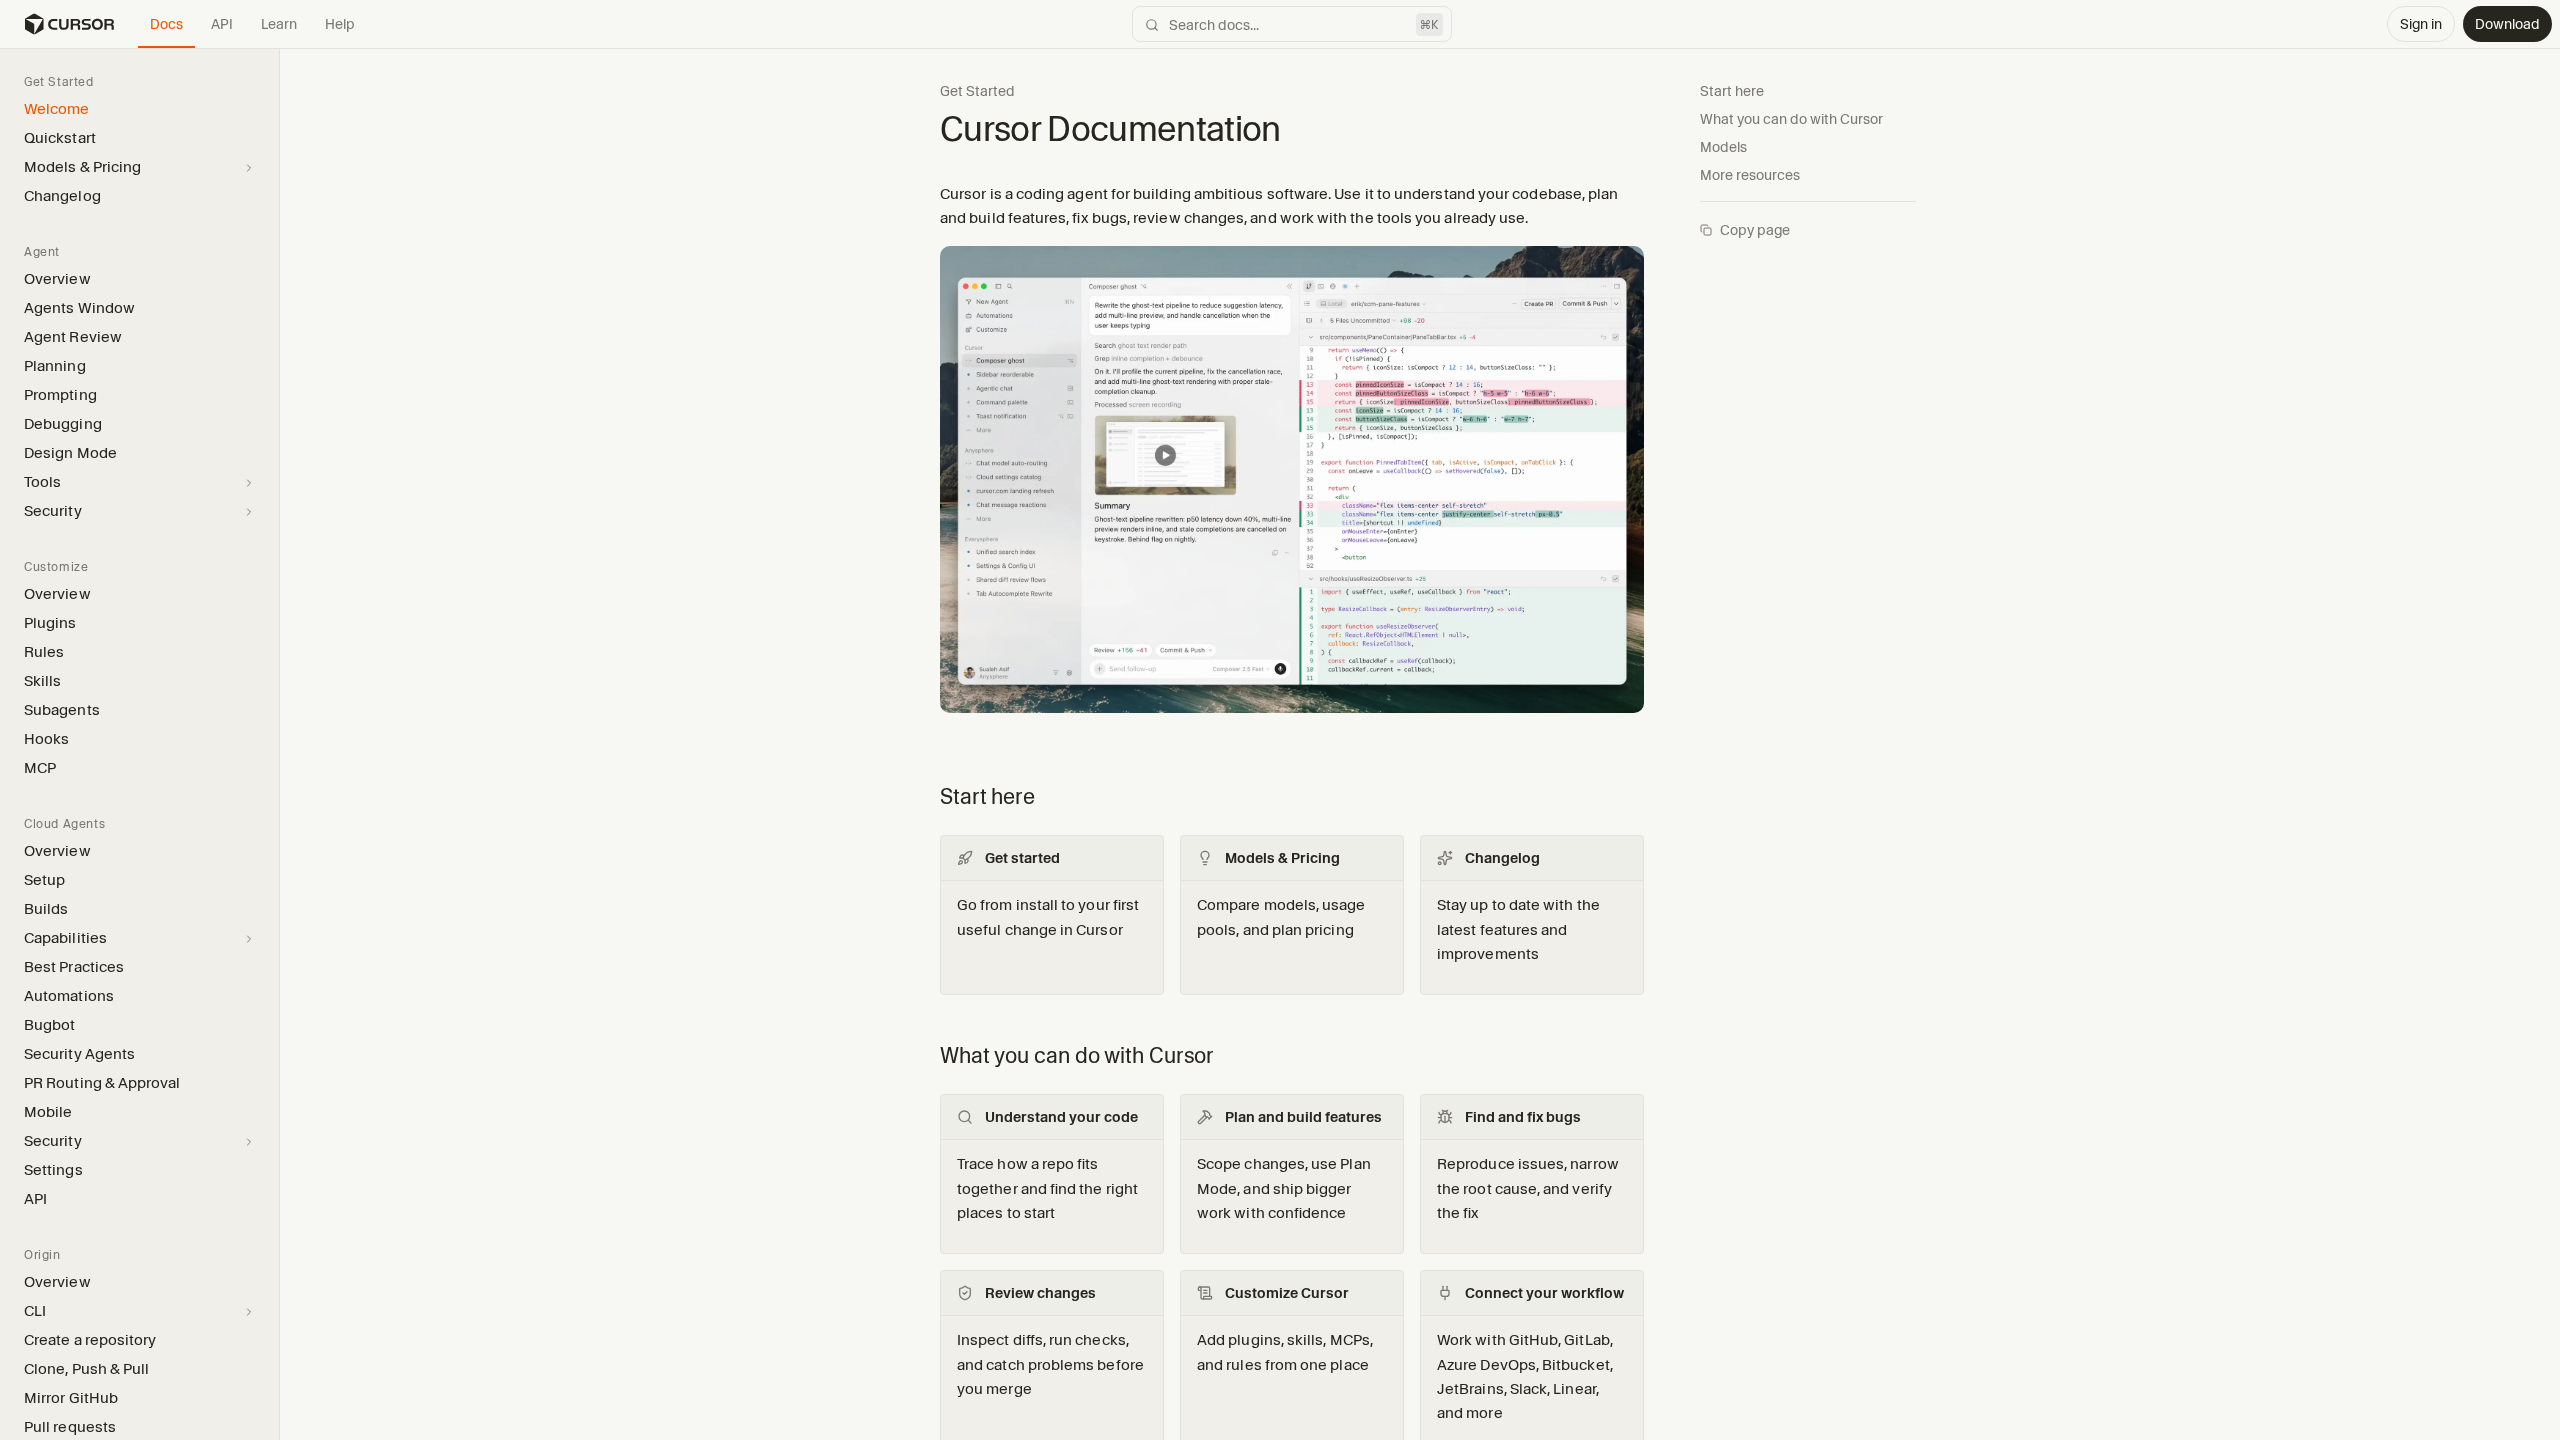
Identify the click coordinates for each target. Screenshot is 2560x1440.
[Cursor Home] (69, 24)
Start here (1732, 91)
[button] (279, 744)
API (222, 24)
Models (1723, 147)
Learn (279, 24)
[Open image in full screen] (1292, 487)
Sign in (2421, 24)
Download (2507, 24)
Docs (166, 24)
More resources (1750, 175)
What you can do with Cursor (1791, 119)
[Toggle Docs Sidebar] (279, 743)
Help (340, 24)
